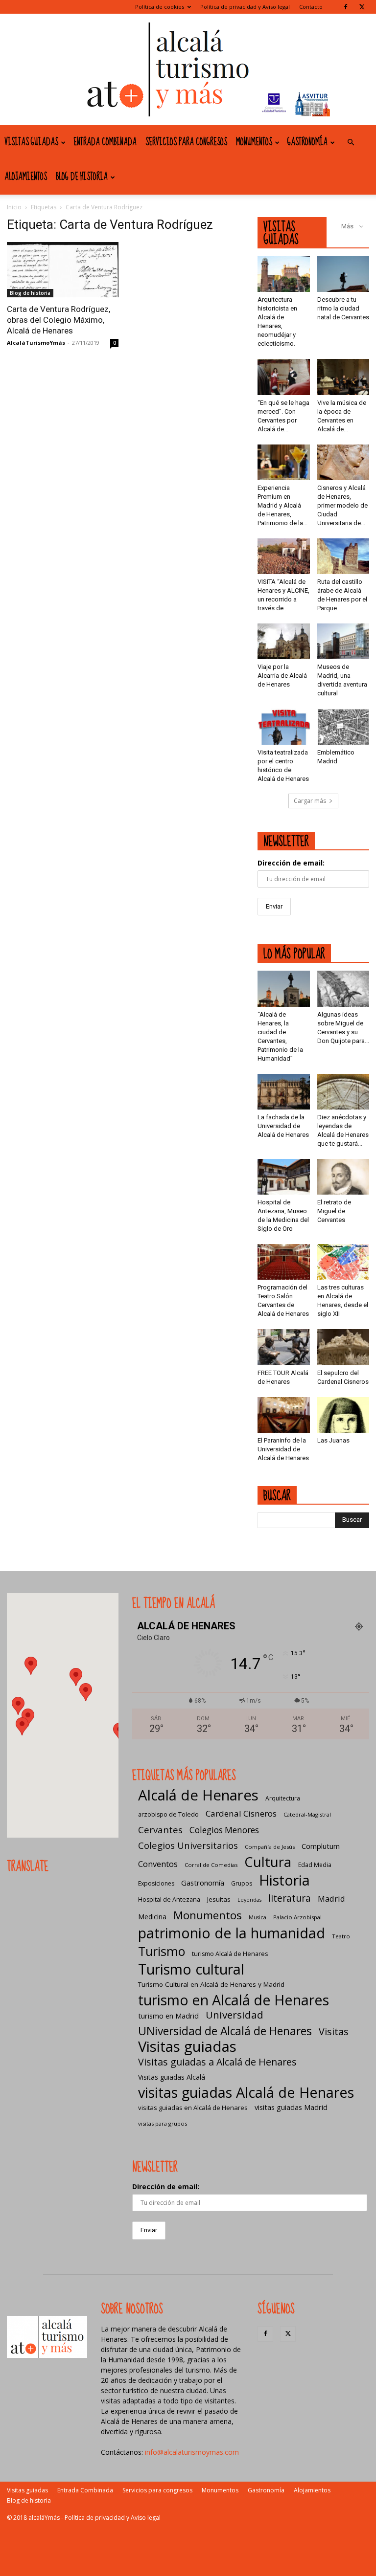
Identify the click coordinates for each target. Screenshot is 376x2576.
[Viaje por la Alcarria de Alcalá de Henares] (284, 641)
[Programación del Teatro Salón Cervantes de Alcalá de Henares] (284, 1262)
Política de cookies (160, 7)
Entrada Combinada (105, 142)
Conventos (158, 1864)
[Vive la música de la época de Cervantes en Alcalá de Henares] (343, 377)
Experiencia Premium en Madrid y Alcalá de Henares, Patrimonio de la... (282, 505)
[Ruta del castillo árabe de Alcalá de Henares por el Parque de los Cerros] (343, 556)
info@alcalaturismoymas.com (192, 2452)
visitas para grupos (163, 2123)
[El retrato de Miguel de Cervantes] (343, 1177)
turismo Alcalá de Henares (230, 1954)
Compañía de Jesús (270, 1847)
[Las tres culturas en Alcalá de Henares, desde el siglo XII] (343, 1262)
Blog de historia (82, 177)
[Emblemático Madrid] (343, 726)
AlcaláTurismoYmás (36, 343)
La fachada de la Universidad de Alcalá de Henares (283, 1126)
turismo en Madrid (168, 2016)
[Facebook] (346, 7)
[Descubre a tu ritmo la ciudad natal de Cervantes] (343, 274)
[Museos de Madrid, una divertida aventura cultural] (343, 641)
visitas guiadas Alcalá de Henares (246, 2092)
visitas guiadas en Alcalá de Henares (193, 2108)
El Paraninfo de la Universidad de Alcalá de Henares (283, 1449)
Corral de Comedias (211, 1865)
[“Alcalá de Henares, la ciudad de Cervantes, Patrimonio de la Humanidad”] (284, 988)
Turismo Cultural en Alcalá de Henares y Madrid (211, 1984)
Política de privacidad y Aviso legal (245, 7)
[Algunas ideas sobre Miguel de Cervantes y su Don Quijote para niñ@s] (343, 988)
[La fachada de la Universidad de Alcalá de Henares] (284, 1092)
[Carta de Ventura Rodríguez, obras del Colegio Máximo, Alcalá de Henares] (63, 270)
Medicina (152, 1917)
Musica (258, 1917)
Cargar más (310, 801)
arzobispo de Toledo (168, 1814)
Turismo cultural (191, 1969)
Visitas (334, 2032)
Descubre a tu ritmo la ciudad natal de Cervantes (343, 308)
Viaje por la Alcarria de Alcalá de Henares (282, 676)
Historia (284, 1880)
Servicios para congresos (186, 142)
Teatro (341, 1936)
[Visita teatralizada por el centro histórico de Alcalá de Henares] (284, 726)
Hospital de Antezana (169, 1899)
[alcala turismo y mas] (188, 69)
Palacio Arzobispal (297, 1917)
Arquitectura (283, 1798)
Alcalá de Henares (198, 1795)
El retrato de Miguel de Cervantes (334, 1211)
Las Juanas (333, 1440)
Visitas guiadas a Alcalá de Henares (217, 2062)
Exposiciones (156, 1883)
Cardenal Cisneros (241, 1813)
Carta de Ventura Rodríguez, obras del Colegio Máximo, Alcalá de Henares (59, 320)
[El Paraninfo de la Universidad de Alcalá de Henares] (284, 1415)
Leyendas (249, 1900)
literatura (290, 1899)
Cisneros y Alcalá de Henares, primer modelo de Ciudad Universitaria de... (342, 505)
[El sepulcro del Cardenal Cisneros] (343, 1347)
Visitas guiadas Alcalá (172, 2077)
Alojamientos (26, 177)
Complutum (321, 1846)
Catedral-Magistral (307, 1814)
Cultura (268, 1862)
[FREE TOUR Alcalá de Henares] (284, 1347)
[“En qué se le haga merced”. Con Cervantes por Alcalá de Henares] (284, 377)
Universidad (235, 2015)
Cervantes (160, 1830)
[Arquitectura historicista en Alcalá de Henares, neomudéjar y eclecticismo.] (284, 274)
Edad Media (315, 1865)
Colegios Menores (224, 1830)
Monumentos (254, 142)
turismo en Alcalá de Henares (234, 2000)
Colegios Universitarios (188, 1845)
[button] (351, 143)
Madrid (331, 1899)
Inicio (14, 207)
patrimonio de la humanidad (232, 1933)
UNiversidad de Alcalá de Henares (225, 2031)
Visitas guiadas (31, 142)
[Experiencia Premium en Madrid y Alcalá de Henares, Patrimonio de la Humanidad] (284, 462)
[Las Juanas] (343, 1415)
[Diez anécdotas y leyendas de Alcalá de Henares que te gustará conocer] (343, 1092)
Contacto (311, 7)
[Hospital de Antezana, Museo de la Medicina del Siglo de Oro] (284, 1177)
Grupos (242, 1883)
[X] (362, 7)
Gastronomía (307, 142)
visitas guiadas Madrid (291, 2107)
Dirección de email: (291, 863)
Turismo (162, 1951)
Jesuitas (219, 1899)
